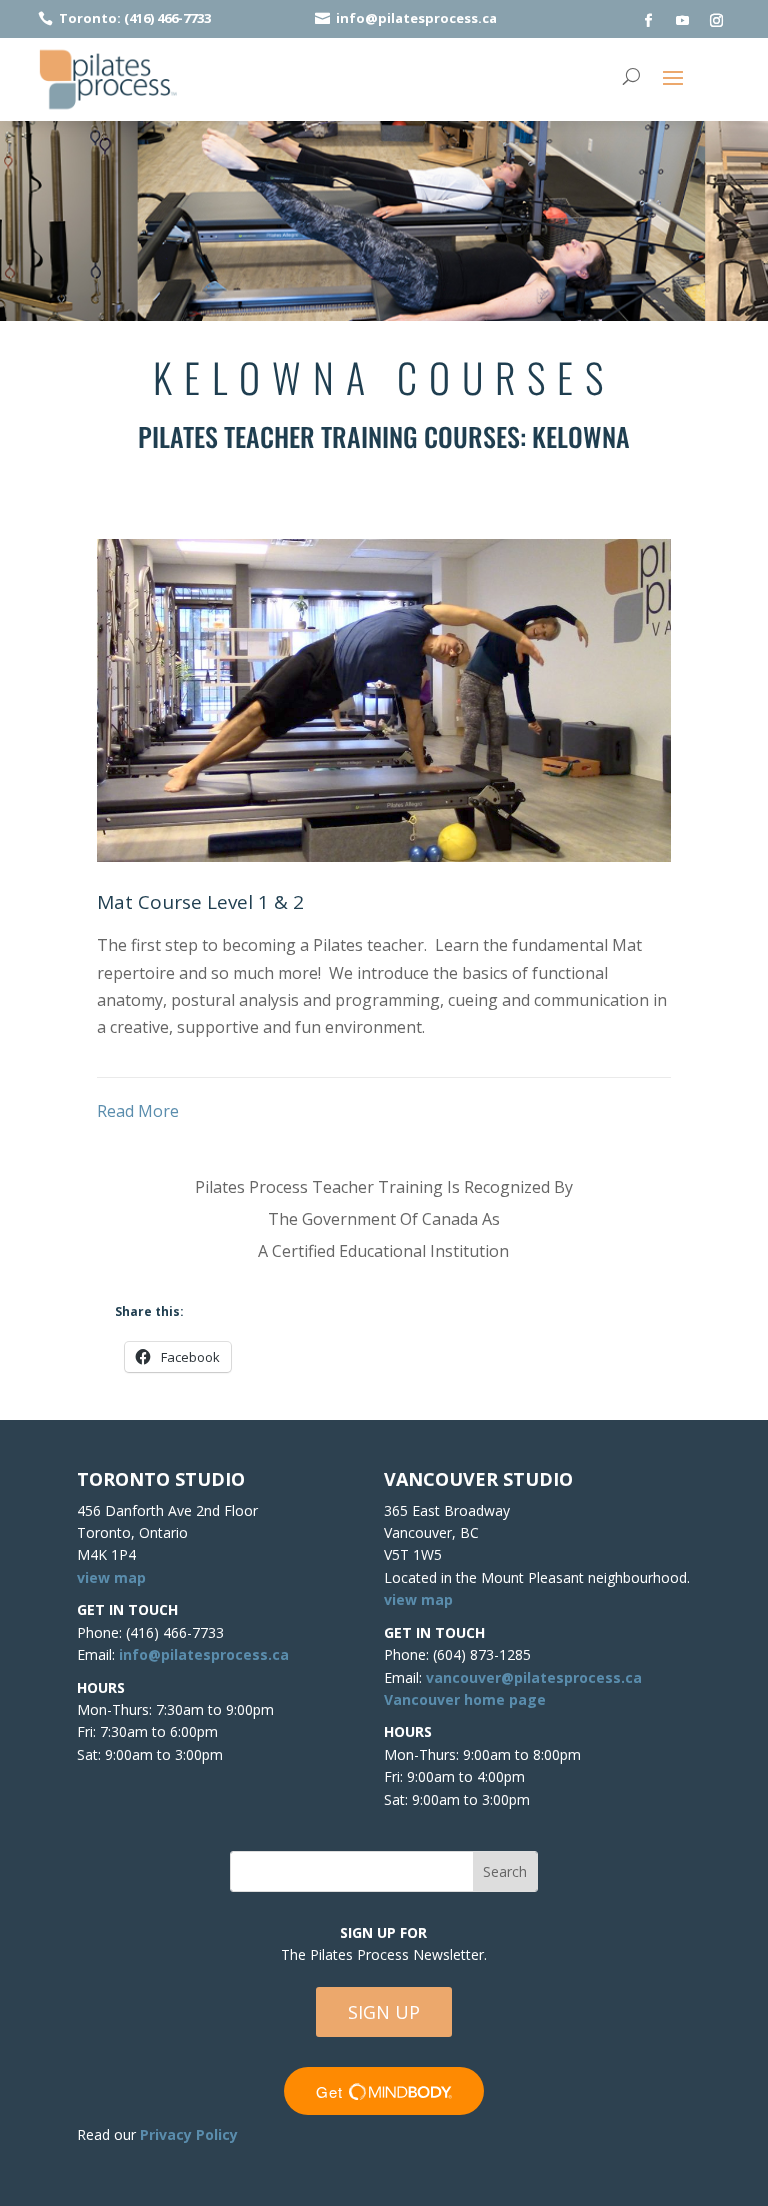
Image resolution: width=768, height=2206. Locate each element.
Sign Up (384, 2012)
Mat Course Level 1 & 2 (200, 902)
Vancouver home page (465, 1699)
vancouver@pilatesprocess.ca (534, 1677)
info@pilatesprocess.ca (416, 18)
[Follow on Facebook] (649, 21)
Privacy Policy (189, 2134)
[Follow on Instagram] (717, 21)
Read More (138, 1111)
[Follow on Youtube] (683, 21)
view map (111, 1577)
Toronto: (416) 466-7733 (135, 18)
